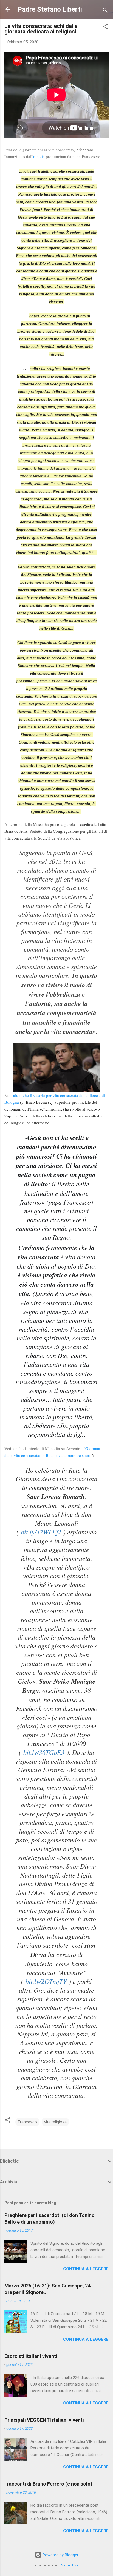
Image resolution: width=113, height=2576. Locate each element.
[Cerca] (105, 11)
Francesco (27, 2122)
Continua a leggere (86, 2269)
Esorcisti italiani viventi (31, 2356)
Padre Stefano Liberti (50, 9)
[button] (105, 28)
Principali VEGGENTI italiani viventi (44, 2420)
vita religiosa (55, 2122)
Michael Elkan (70, 2565)
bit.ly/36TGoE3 (44, 1752)
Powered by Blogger (60, 2555)
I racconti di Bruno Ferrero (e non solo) (48, 2484)
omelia (39, 156)
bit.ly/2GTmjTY (46, 1981)
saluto (17, 1095)
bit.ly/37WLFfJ (41, 1532)
